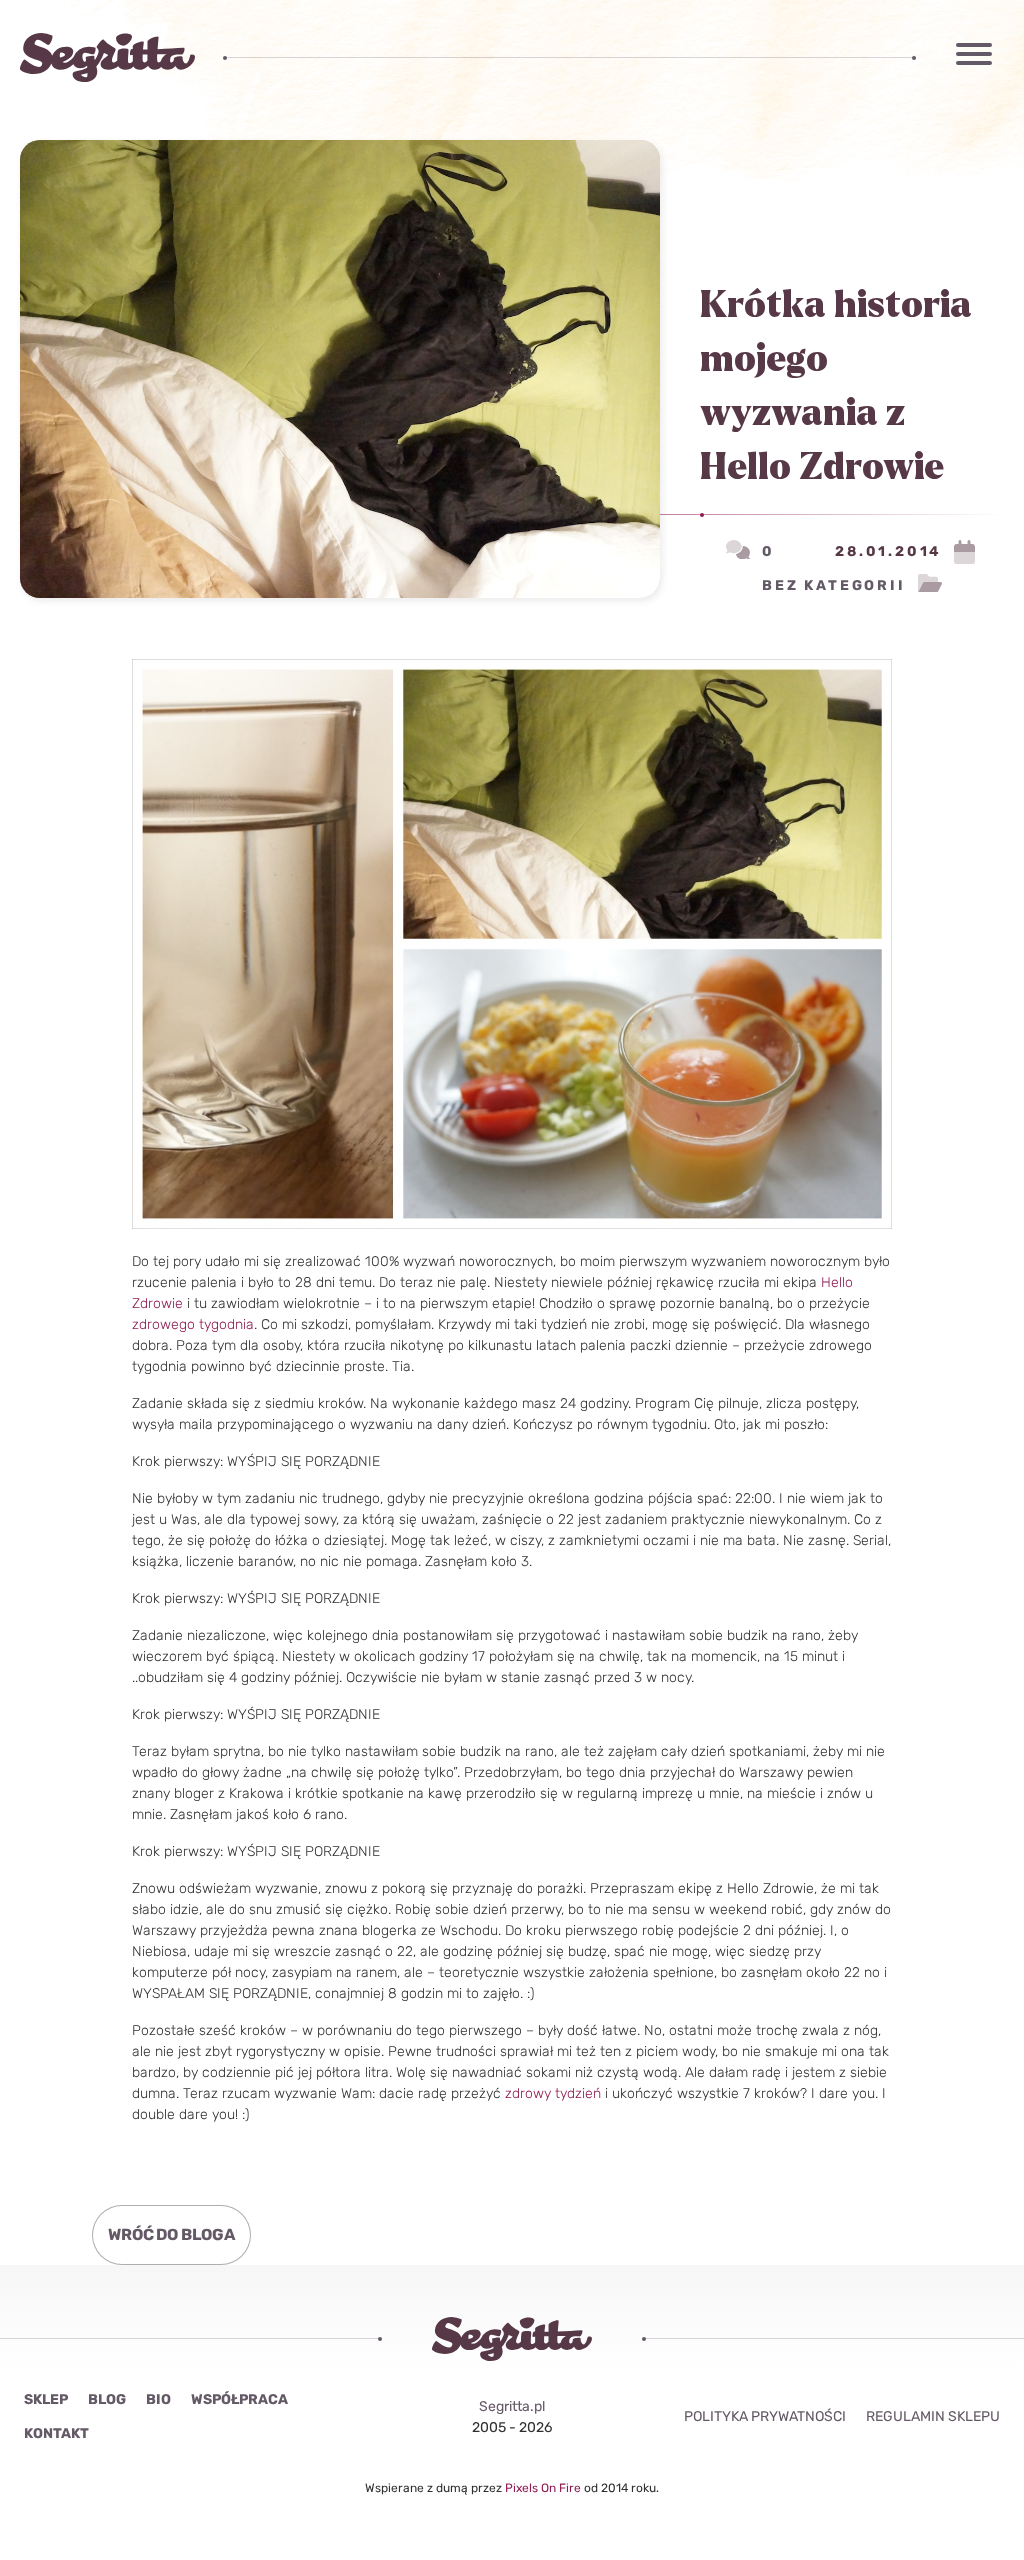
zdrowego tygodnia (193, 1324)
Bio (158, 2399)
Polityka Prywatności (765, 2416)
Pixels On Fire (544, 2488)
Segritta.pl (512, 2406)
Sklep (46, 2399)
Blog (107, 2399)
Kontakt (56, 2433)
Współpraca (239, 2399)
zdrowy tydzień (553, 2093)
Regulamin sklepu (933, 2416)
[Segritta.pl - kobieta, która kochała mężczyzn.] (107, 57)
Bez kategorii (833, 585)
